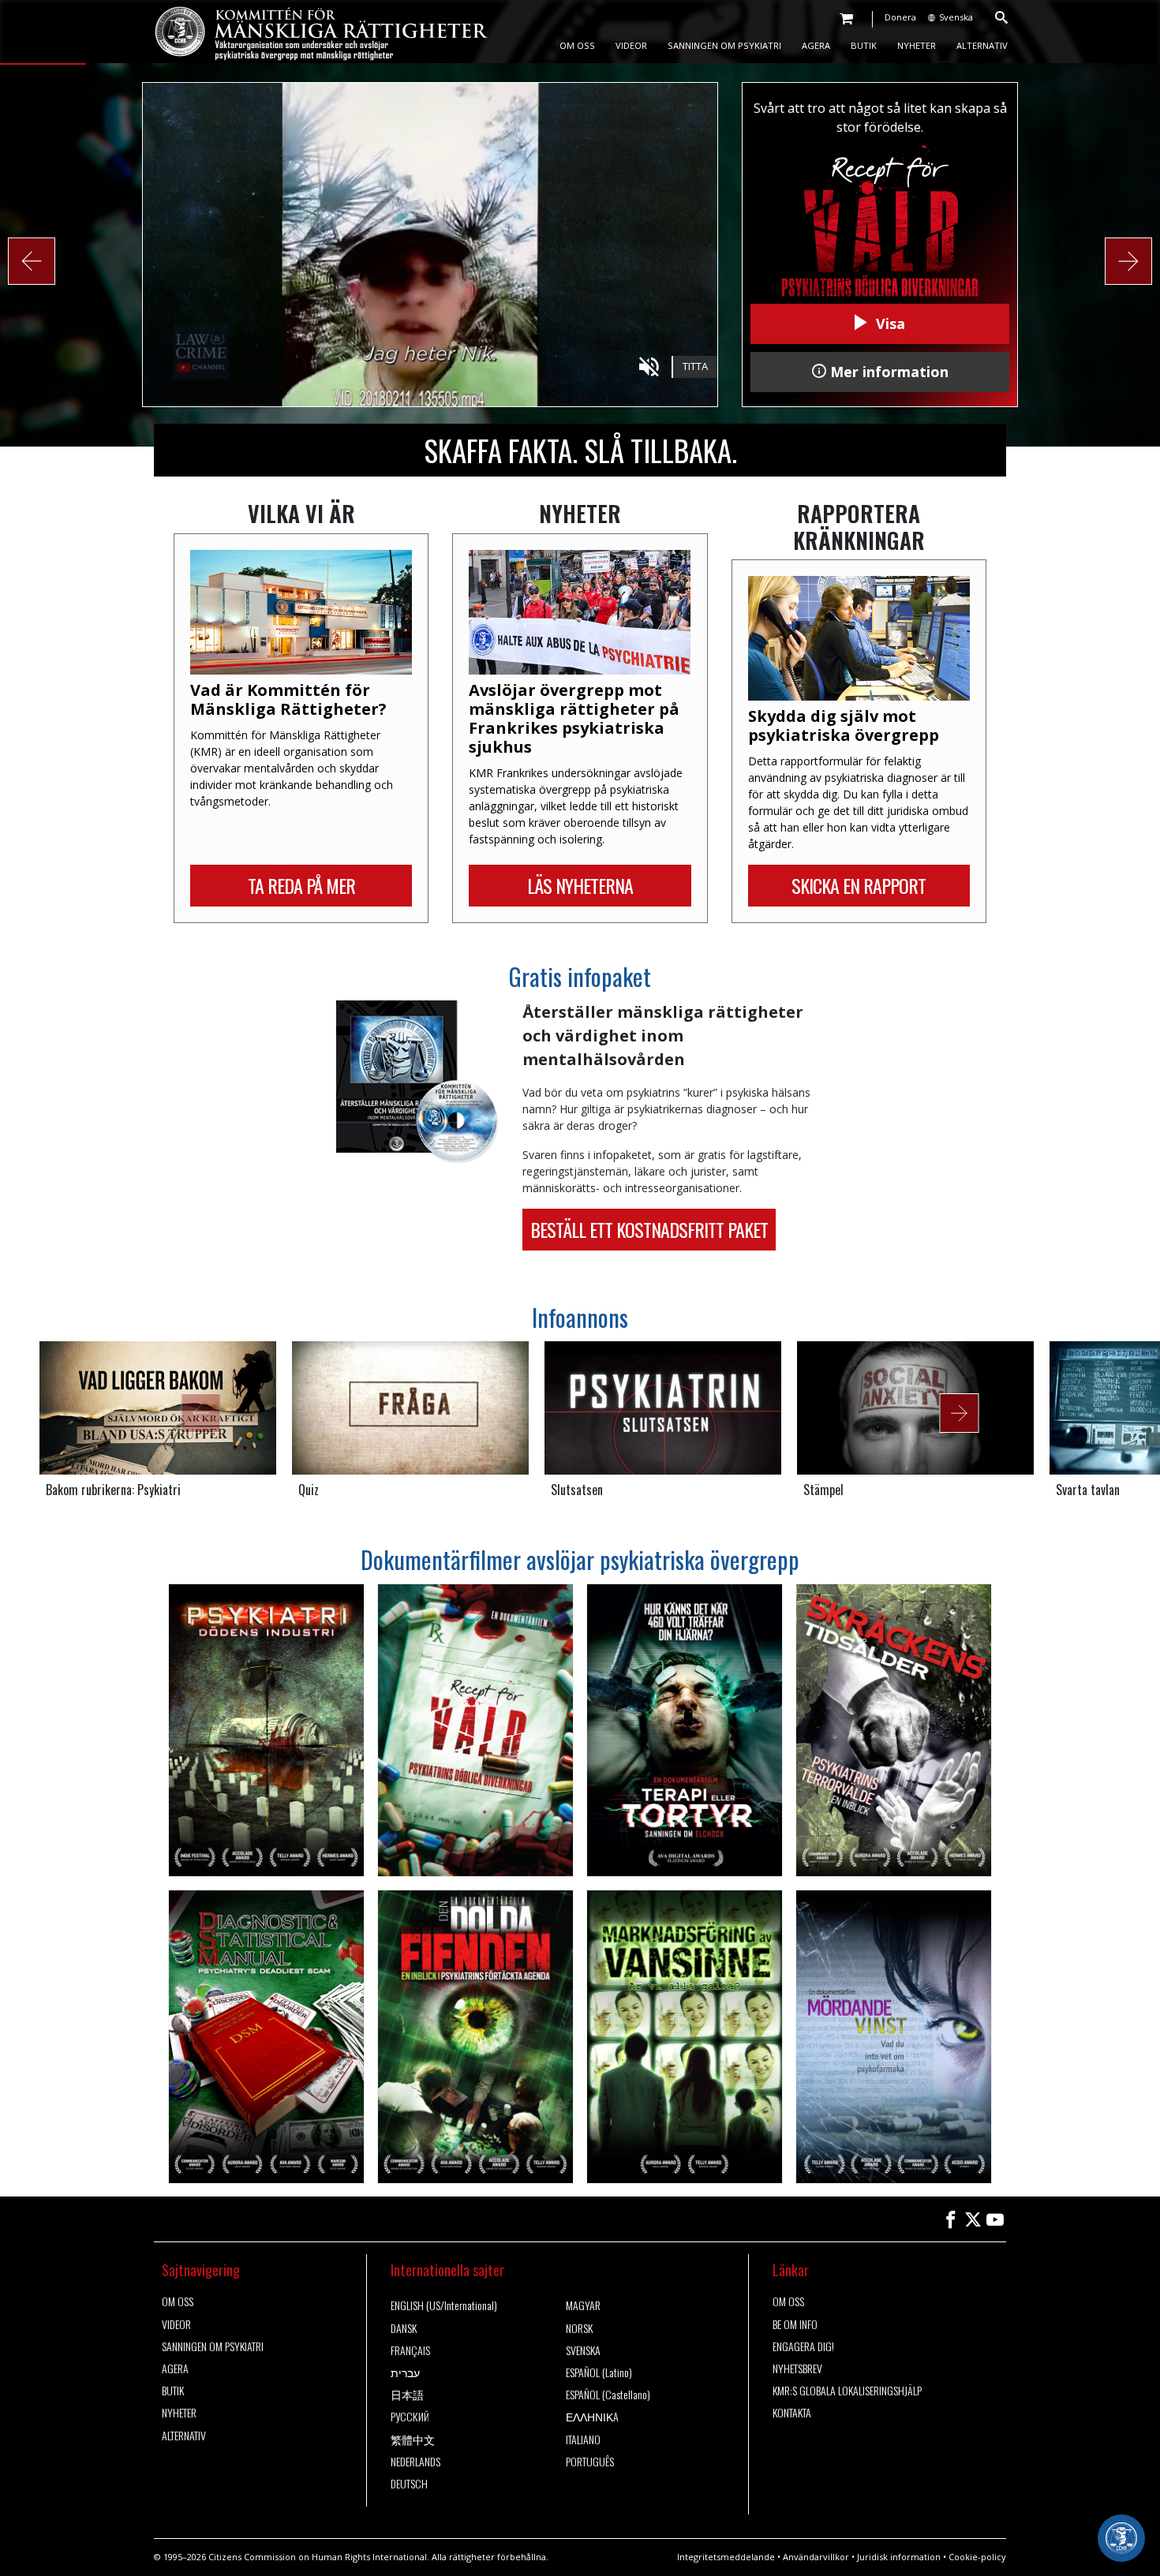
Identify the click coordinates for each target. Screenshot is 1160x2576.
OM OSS (577, 45)
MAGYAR (583, 2305)
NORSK (579, 2328)
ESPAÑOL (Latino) (599, 2372)
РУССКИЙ (410, 2417)
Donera (900, 17)
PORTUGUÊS (590, 2462)
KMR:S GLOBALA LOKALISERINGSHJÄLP (847, 2391)
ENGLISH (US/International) (444, 2305)
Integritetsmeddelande (726, 2557)
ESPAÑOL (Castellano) (608, 2395)
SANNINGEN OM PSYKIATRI (724, 45)
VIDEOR (631, 45)
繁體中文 (413, 2440)
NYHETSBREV (797, 2368)
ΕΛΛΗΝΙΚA (592, 2417)
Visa (889, 323)
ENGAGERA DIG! (803, 2346)
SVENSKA (583, 2350)
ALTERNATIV (982, 45)
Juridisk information (899, 2557)
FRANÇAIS (410, 2350)
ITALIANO (583, 2440)
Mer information (887, 372)
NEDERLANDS (415, 2462)
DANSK (404, 2328)
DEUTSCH (409, 2484)
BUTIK (864, 45)
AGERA (816, 45)
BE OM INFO (795, 2324)
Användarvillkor (816, 2557)
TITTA (695, 366)
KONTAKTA (792, 2413)
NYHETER (917, 45)
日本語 (407, 2395)
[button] (32, 261)
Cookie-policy (977, 2557)
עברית (405, 2372)
